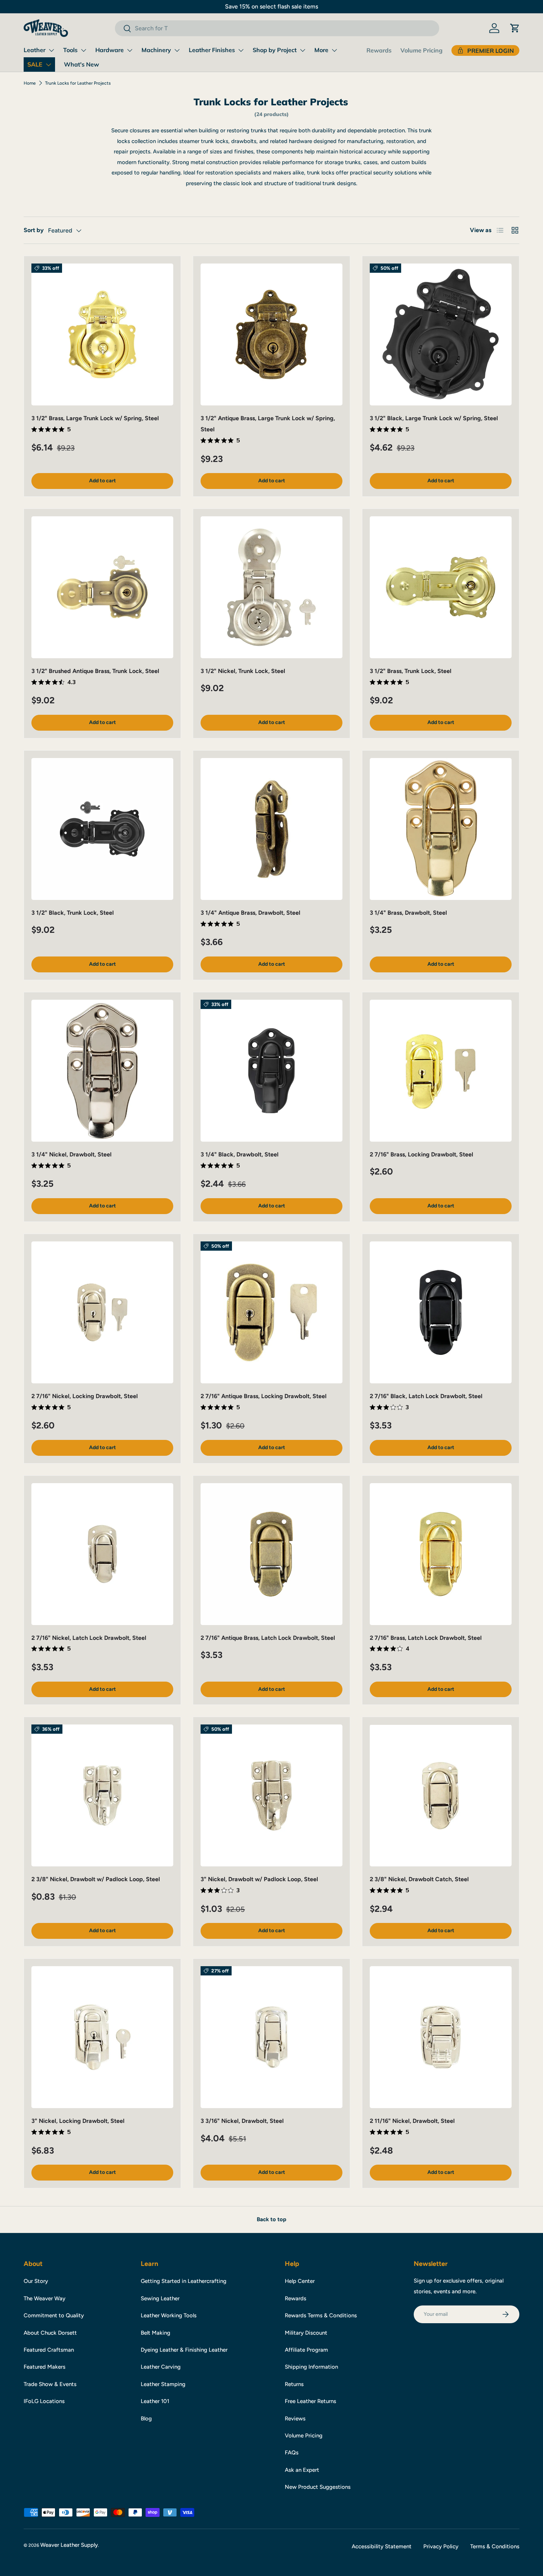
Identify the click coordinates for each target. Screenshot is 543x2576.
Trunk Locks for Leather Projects (78, 83)
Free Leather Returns (310, 2401)
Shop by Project (275, 50)
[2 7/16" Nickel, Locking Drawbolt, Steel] (102, 1312)
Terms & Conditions (495, 2546)
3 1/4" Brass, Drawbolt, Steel (408, 913)
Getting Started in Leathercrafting (184, 2281)
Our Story (36, 2281)
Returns (294, 2384)
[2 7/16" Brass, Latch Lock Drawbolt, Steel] (441, 1554)
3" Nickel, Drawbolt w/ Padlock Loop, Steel (259, 1879)
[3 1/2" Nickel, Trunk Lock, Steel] (271, 587)
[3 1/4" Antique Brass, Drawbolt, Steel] (271, 829)
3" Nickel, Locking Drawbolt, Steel (78, 2121)
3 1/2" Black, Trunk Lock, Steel (73, 913)
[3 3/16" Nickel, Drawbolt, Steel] (271, 2037)
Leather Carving (161, 2367)
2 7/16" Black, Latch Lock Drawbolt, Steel (426, 1396)
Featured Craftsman (49, 2350)
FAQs (292, 2453)
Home (30, 83)
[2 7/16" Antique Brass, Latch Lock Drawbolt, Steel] (271, 1554)
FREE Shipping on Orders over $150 (271, 6)
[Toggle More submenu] (334, 50)
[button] (515, 28)
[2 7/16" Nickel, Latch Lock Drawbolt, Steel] (102, 1554)
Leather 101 (155, 2401)
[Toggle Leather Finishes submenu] (241, 50)
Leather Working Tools (169, 2315)
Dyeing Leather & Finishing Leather (184, 2350)
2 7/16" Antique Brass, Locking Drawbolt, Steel (264, 1396)
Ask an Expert (302, 2470)
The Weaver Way (45, 2298)
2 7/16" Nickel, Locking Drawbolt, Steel (85, 1396)
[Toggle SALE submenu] (48, 65)
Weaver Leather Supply (69, 2545)
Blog (146, 2419)
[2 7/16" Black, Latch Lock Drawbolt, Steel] (441, 1312)
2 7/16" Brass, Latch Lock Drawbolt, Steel (426, 1638)
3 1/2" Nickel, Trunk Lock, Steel (243, 671)
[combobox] (277, 28)
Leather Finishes (212, 50)
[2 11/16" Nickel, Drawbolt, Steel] (441, 2037)
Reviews (295, 2419)
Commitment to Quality (54, 2315)
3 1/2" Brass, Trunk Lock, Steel (411, 671)
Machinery (156, 50)
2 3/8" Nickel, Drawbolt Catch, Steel (419, 1879)
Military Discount (306, 2333)
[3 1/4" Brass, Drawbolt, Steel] (441, 829)
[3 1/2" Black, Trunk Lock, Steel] (102, 829)
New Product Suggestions (318, 2487)
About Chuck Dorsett (50, 2333)
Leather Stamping (163, 2384)
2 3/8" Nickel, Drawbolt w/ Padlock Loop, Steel (96, 1879)
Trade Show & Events (50, 2384)
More (321, 50)
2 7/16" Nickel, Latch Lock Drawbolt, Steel (89, 1638)
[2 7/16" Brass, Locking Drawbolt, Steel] (441, 1071)
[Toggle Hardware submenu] (130, 50)
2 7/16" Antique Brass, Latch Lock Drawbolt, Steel (268, 1638)
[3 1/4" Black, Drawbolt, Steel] (271, 1071)
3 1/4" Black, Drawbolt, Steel (240, 1154)
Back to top (271, 2219)
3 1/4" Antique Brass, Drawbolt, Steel (250, 913)
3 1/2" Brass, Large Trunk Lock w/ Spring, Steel (95, 418)
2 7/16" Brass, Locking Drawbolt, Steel (421, 1154)
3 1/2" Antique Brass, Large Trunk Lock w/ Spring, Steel (268, 424)
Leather (35, 50)
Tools (70, 50)
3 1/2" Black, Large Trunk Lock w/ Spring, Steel (434, 418)
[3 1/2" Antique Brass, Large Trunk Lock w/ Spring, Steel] (271, 334)
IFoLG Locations (44, 2401)
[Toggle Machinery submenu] (177, 50)
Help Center (300, 2281)
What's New (81, 64)
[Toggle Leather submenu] (51, 50)
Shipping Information (311, 2367)
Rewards (379, 50)
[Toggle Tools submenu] (83, 50)
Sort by (34, 230)
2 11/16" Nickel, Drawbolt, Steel (412, 2121)
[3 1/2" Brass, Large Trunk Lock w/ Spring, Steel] (102, 334)
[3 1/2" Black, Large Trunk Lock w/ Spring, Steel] (441, 334)
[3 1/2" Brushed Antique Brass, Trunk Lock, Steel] (102, 587)
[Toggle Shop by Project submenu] (303, 50)
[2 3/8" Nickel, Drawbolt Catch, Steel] (441, 1795)
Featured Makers (45, 2367)
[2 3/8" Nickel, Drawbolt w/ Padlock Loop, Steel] (102, 1795)
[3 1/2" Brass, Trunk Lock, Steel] (441, 587)
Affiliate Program (306, 2350)
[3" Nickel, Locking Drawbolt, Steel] (102, 2037)
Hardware (110, 50)
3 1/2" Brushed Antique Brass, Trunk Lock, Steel (95, 671)
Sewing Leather (160, 2298)
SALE (35, 64)
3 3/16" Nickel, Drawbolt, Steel (242, 2121)
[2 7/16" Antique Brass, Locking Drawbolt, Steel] (271, 1312)
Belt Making (156, 2333)
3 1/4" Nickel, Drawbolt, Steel (71, 1154)
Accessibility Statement (382, 2546)
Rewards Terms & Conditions (321, 2315)
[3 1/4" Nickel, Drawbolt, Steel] (102, 1071)
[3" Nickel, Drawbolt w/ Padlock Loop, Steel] (271, 1795)
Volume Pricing (421, 50)
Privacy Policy (441, 2546)
